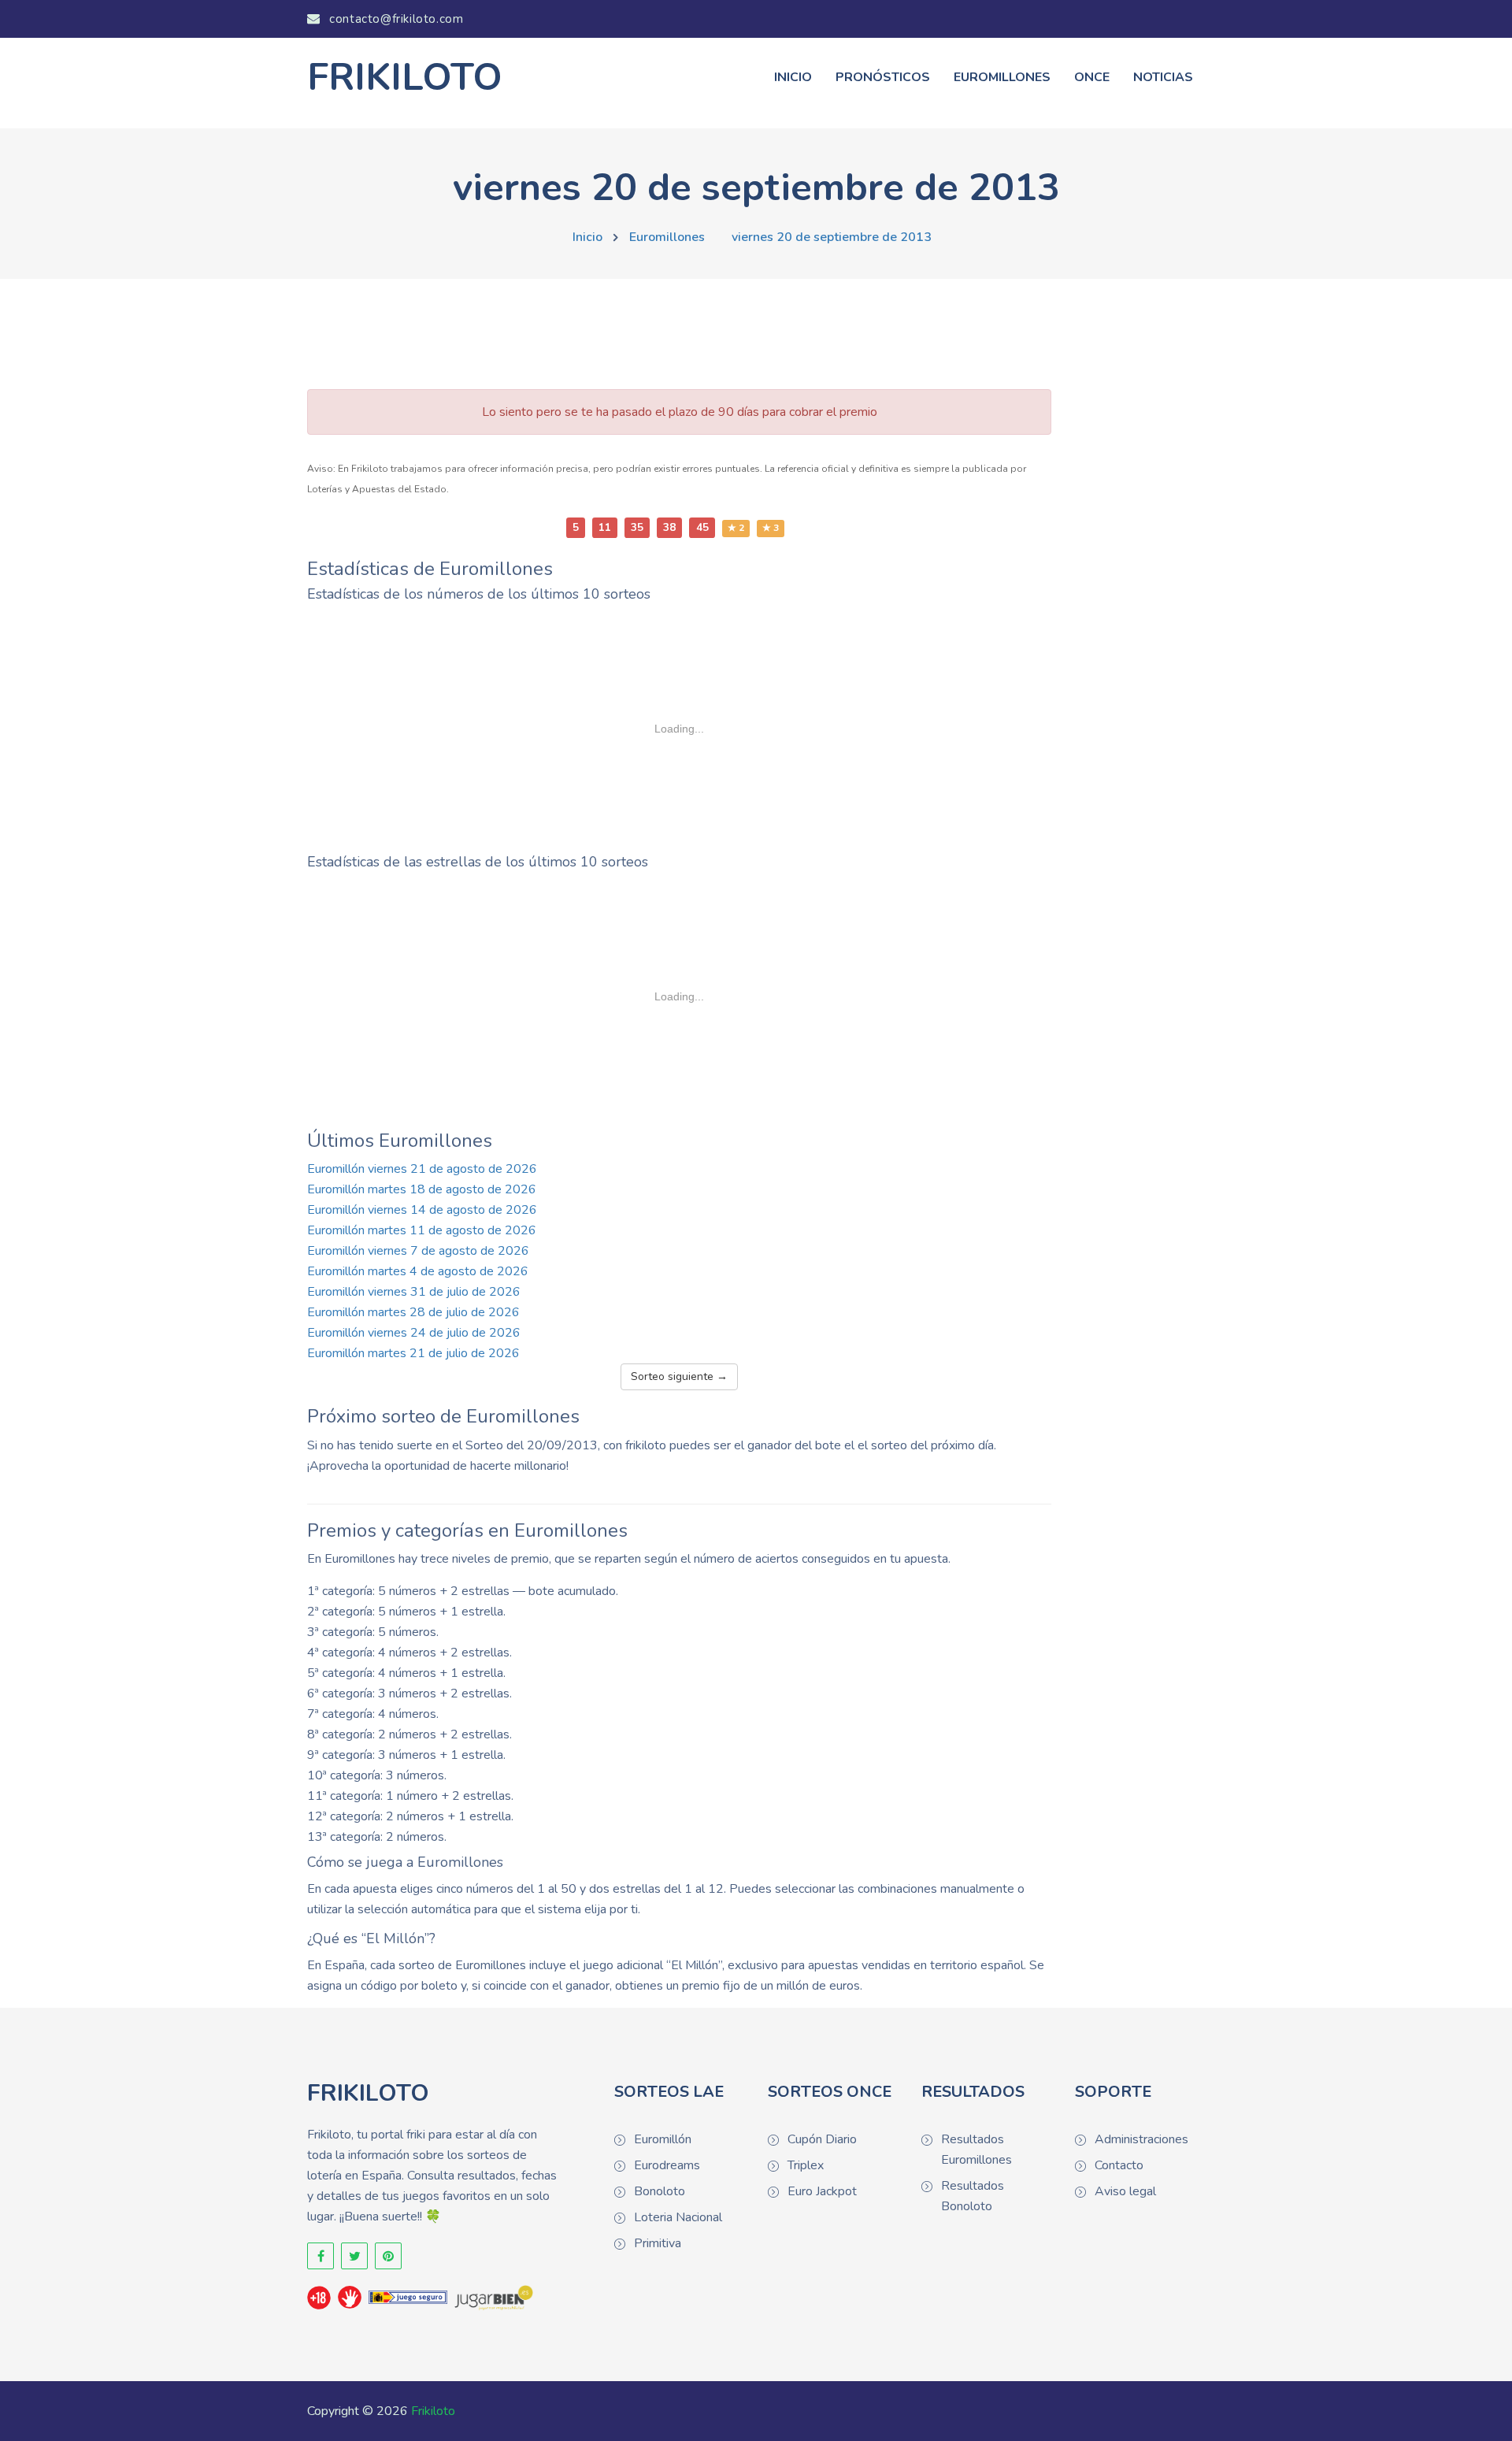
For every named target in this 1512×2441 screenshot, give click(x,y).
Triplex (806, 2165)
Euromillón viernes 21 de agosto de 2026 (422, 1169)
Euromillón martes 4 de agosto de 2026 (418, 1271)
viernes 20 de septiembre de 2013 (832, 237)
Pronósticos (883, 77)
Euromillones (1002, 77)
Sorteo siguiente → (679, 1376)
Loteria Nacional (678, 2217)
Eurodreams (667, 2165)
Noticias (1163, 77)
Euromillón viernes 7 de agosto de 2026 (418, 1251)
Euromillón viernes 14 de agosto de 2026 (422, 1210)
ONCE (1092, 77)
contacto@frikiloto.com (395, 19)
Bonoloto (660, 2191)
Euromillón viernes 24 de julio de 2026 (414, 1333)
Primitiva (658, 2243)
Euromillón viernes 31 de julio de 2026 (414, 1292)
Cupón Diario (822, 2139)
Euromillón (663, 2139)
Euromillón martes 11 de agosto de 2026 (422, 1230)
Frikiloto (433, 2411)
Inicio (793, 77)
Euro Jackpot (822, 2191)
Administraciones (1141, 2139)
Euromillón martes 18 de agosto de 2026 (422, 1189)
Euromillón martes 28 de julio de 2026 (413, 1312)
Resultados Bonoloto (973, 2196)
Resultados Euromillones (976, 2150)
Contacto (1119, 2165)
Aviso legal (1125, 2191)
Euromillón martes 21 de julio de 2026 (413, 1353)
